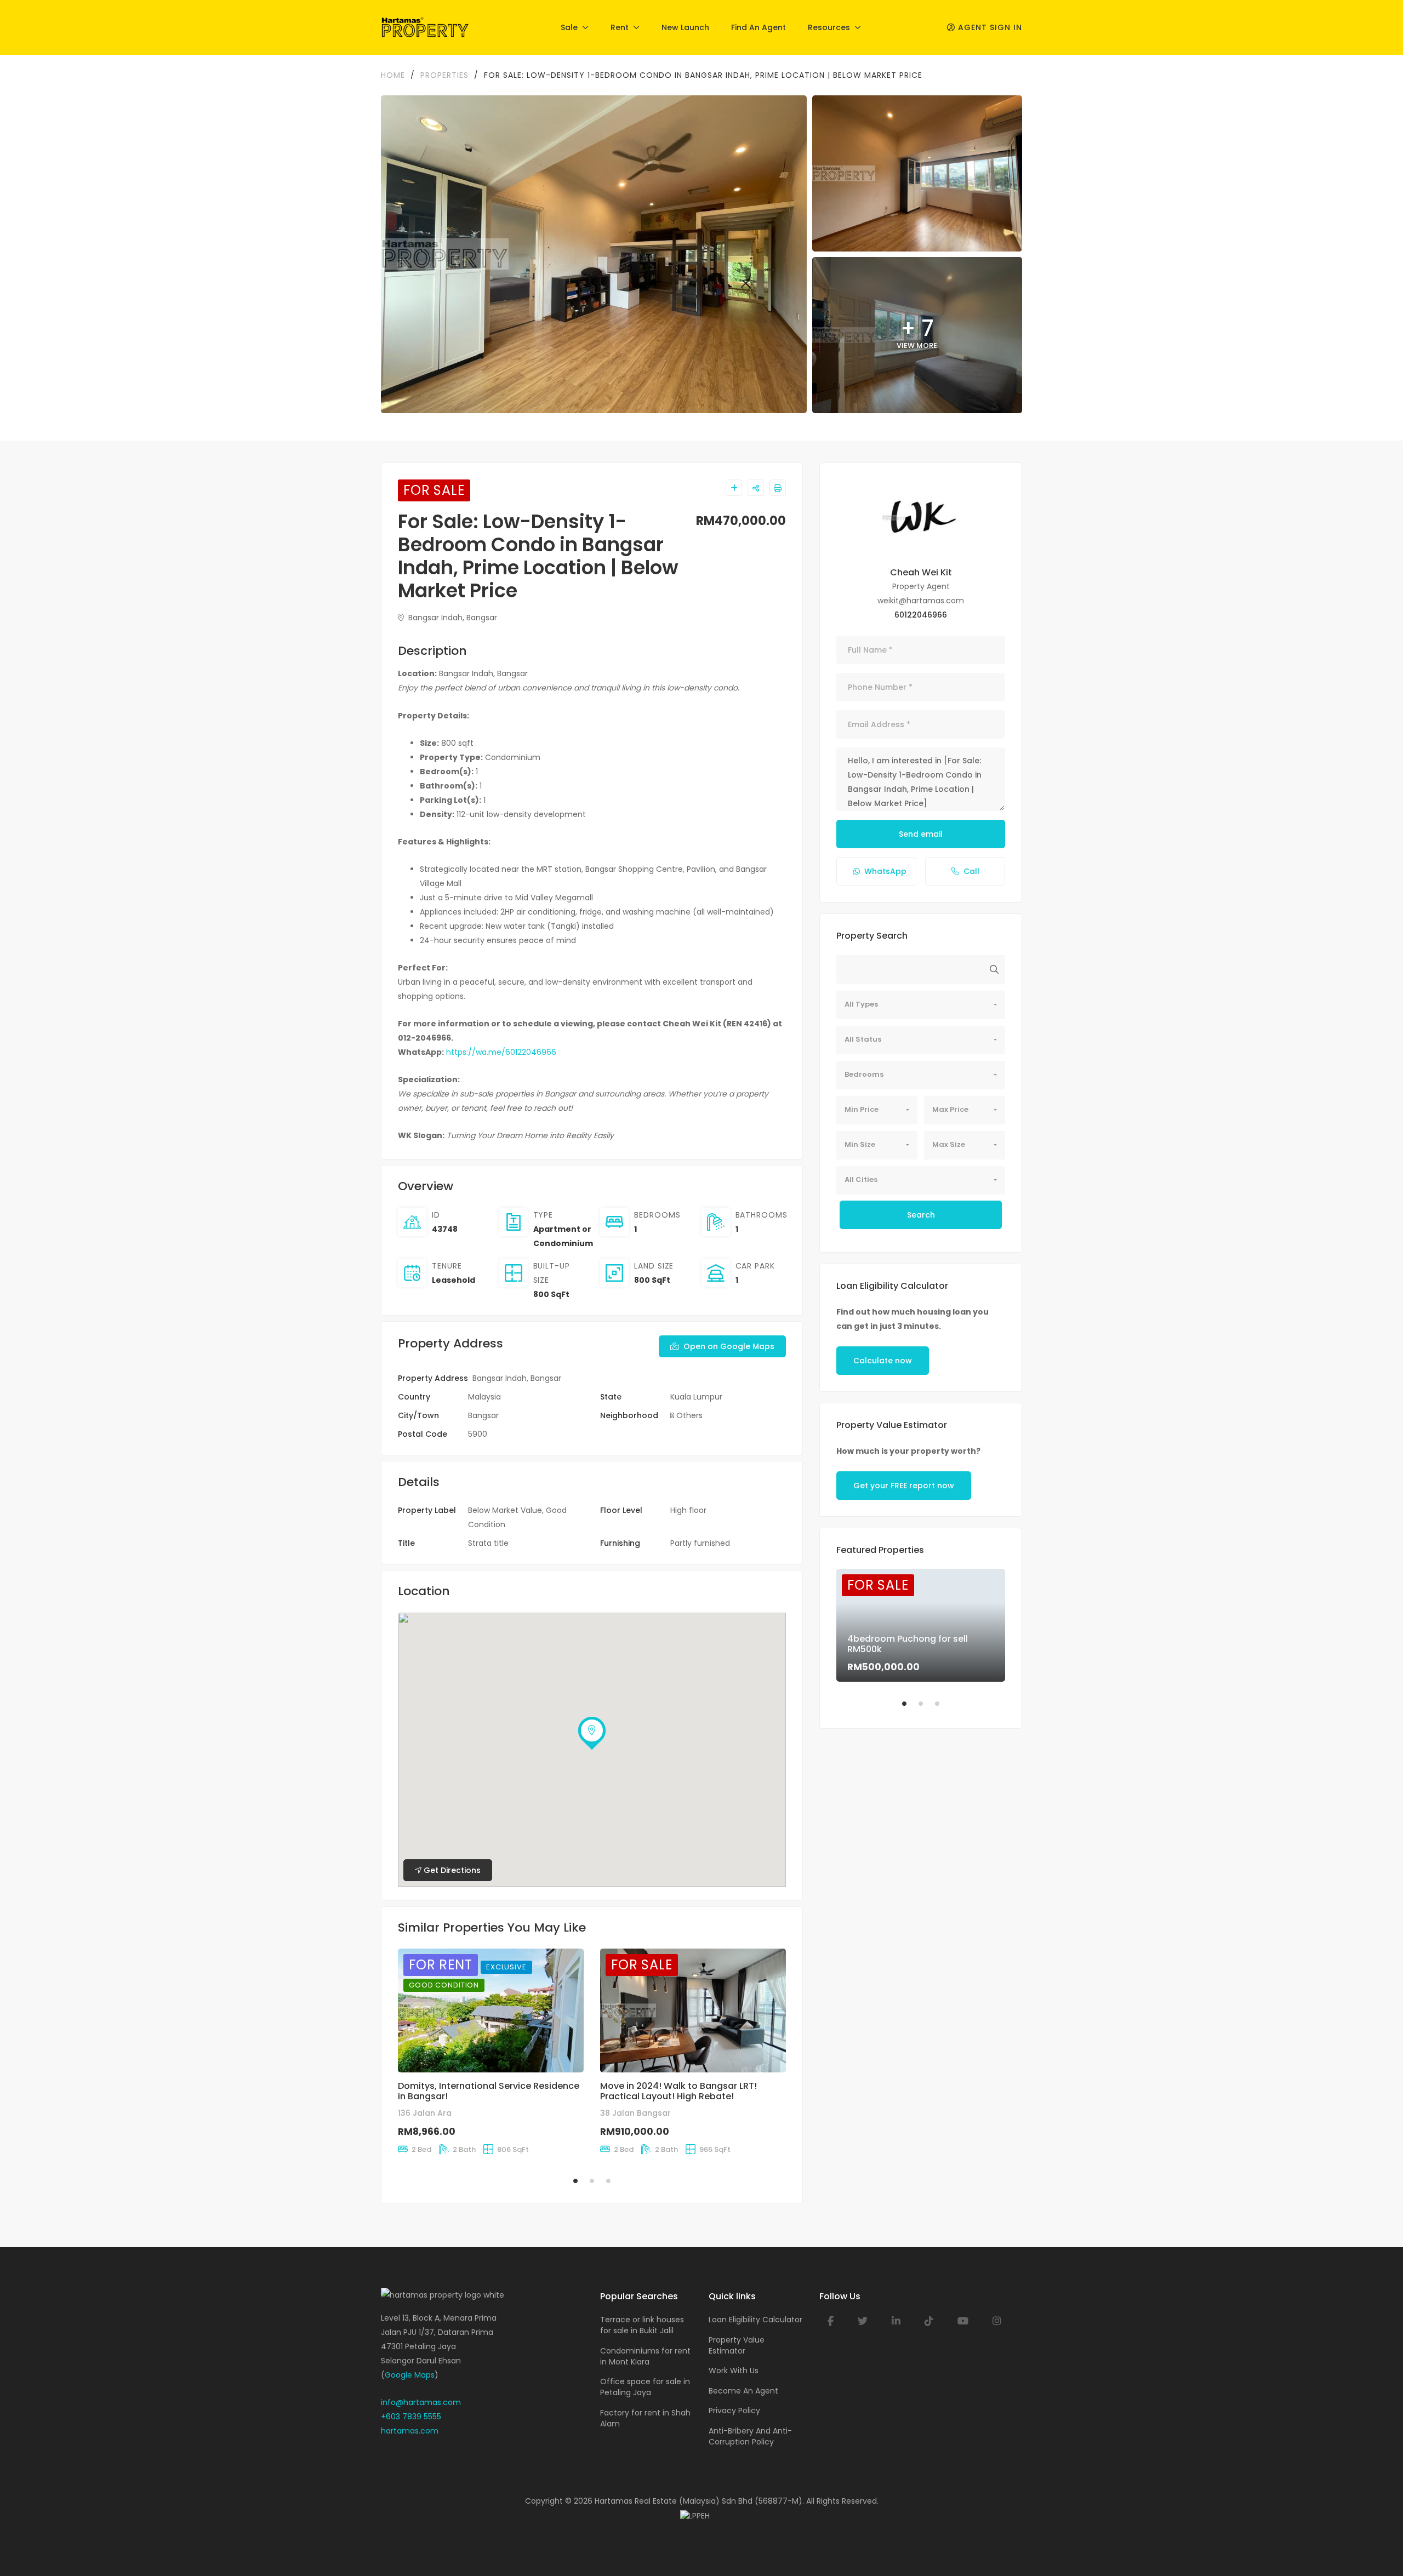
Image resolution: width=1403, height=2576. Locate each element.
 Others (686, 1415)
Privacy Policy (734, 2411)
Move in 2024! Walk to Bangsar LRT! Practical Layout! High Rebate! (678, 2091)
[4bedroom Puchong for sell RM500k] (921, 1625)
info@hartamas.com (421, 2402)
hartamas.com (410, 2431)
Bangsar (483, 1415)
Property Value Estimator (737, 2345)
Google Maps (410, 2375)
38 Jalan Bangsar (635, 2113)
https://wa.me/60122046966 (501, 1052)
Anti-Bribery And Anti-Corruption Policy (750, 2436)
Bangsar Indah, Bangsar (452, 618)
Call (971, 871)
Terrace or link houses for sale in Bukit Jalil (642, 2325)
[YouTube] (963, 2321)
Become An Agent (743, 2391)
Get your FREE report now (904, 1486)
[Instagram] (997, 2321)
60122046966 (921, 615)
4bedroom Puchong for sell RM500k (908, 1644)
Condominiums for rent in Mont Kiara (645, 2356)
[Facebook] (831, 2321)
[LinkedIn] (896, 2321)
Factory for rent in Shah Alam (645, 2418)
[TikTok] (929, 2321)
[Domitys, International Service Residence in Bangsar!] (491, 2010)
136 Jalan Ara (425, 2113)
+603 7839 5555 (411, 2417)
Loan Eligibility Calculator (755, 2320)
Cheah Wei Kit (921, 572)
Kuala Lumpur (696, 1397)
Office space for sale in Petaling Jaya (645, 2387)
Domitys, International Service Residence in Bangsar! (489, 2091)
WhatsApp (885, 871)
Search (921, 1215)
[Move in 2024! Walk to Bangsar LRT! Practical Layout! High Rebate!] (693, 2010)
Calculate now (883, 1361)
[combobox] (921, 1005)
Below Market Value (505, 1510)
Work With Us (734, 2371)
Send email (921, 834)
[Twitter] (863, 2321)
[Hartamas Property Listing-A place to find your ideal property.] (425, 27)
